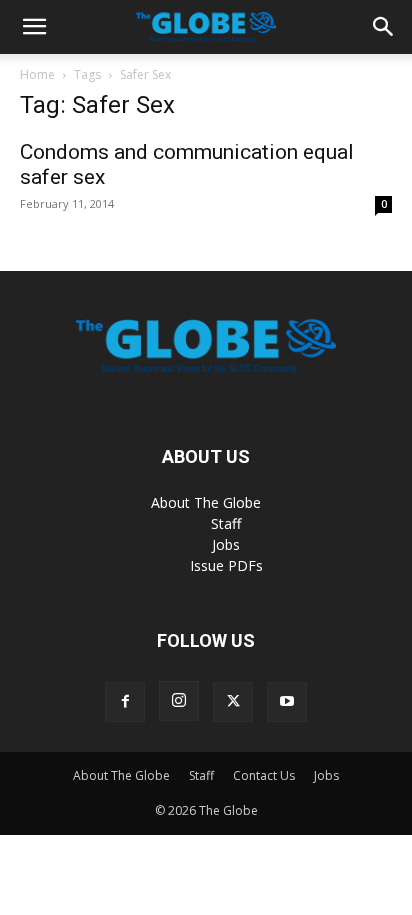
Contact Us (264, 775)
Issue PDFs (226, 565)
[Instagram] (179, 701)
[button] (34, 27)
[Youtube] (287, 702)
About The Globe (206, 502)
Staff (226, 523)
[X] (233, 702)
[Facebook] (125, 702)
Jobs (226, 544)
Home (37, 74)
